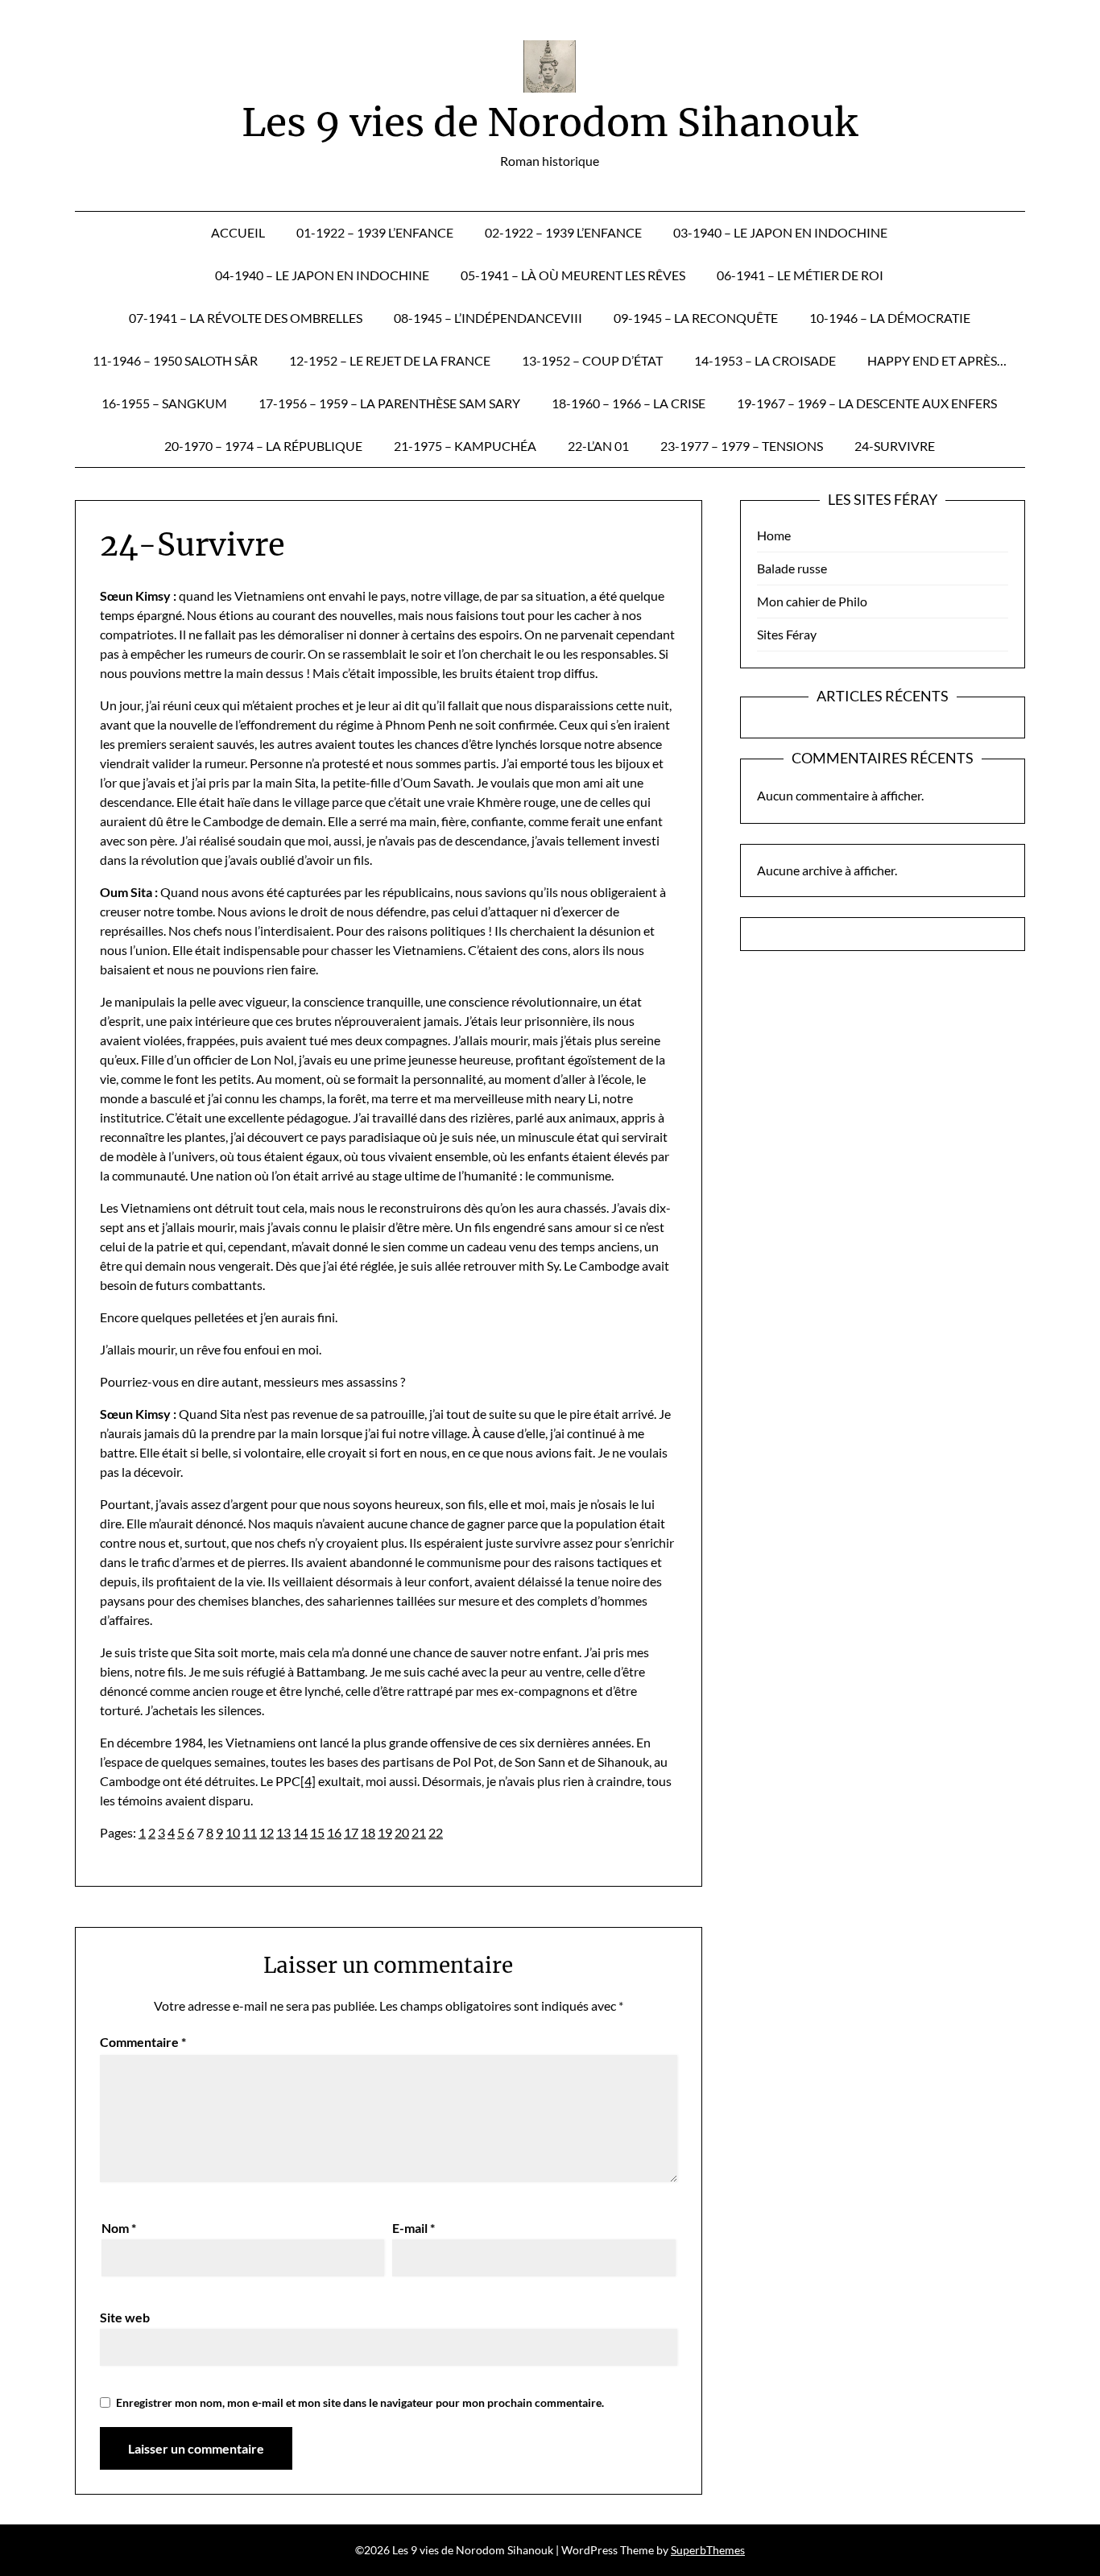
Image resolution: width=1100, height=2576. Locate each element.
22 (436, 1832)
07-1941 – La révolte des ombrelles (246, 318)
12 (267, 1832)
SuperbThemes (708, 2550)
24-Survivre (895, 446)
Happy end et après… (937, 360)
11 (250, 1832)
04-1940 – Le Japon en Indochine (322, 275)
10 (233, 1832)
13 (283, 1832)
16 (334, 1832)
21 (419, 1832)
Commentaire (143, 2042)
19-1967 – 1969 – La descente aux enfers (867, 403)
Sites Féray (787, 634)
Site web (125, 2317)
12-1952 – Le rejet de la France (390, 360)
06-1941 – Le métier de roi (800, 275)
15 (317, 1832)
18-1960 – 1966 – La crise (629, 403)
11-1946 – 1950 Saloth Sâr (175, 360)
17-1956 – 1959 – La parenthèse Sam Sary (389, 403)
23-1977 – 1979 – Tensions (742, 446)
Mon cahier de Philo (812, 601)
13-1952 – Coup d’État (592, 360)
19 (385, 1832)
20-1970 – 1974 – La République (263, 446)
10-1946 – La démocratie (890, 318)
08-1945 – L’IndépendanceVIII (488, 318)
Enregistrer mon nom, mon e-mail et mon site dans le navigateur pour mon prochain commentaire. (360, 2402)
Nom (119, 2228)
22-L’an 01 (598, 446)
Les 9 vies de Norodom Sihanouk (550, 122)
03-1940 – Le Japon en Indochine (780, 232)
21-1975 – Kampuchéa (465, 446)
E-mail (414, 2228)
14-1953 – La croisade (765, 360)
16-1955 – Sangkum (164, 403)
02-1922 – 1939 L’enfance (563, 232)
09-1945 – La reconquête (696, 318)
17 (351, 1832)
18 (368, 1832)
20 (402, 1832)
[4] (308, 1781)
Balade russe (792, 568)
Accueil (238, 232)
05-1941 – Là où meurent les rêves (573, 275)
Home (774, 535)
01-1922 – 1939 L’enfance (375, 232)
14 (300, 1832)
